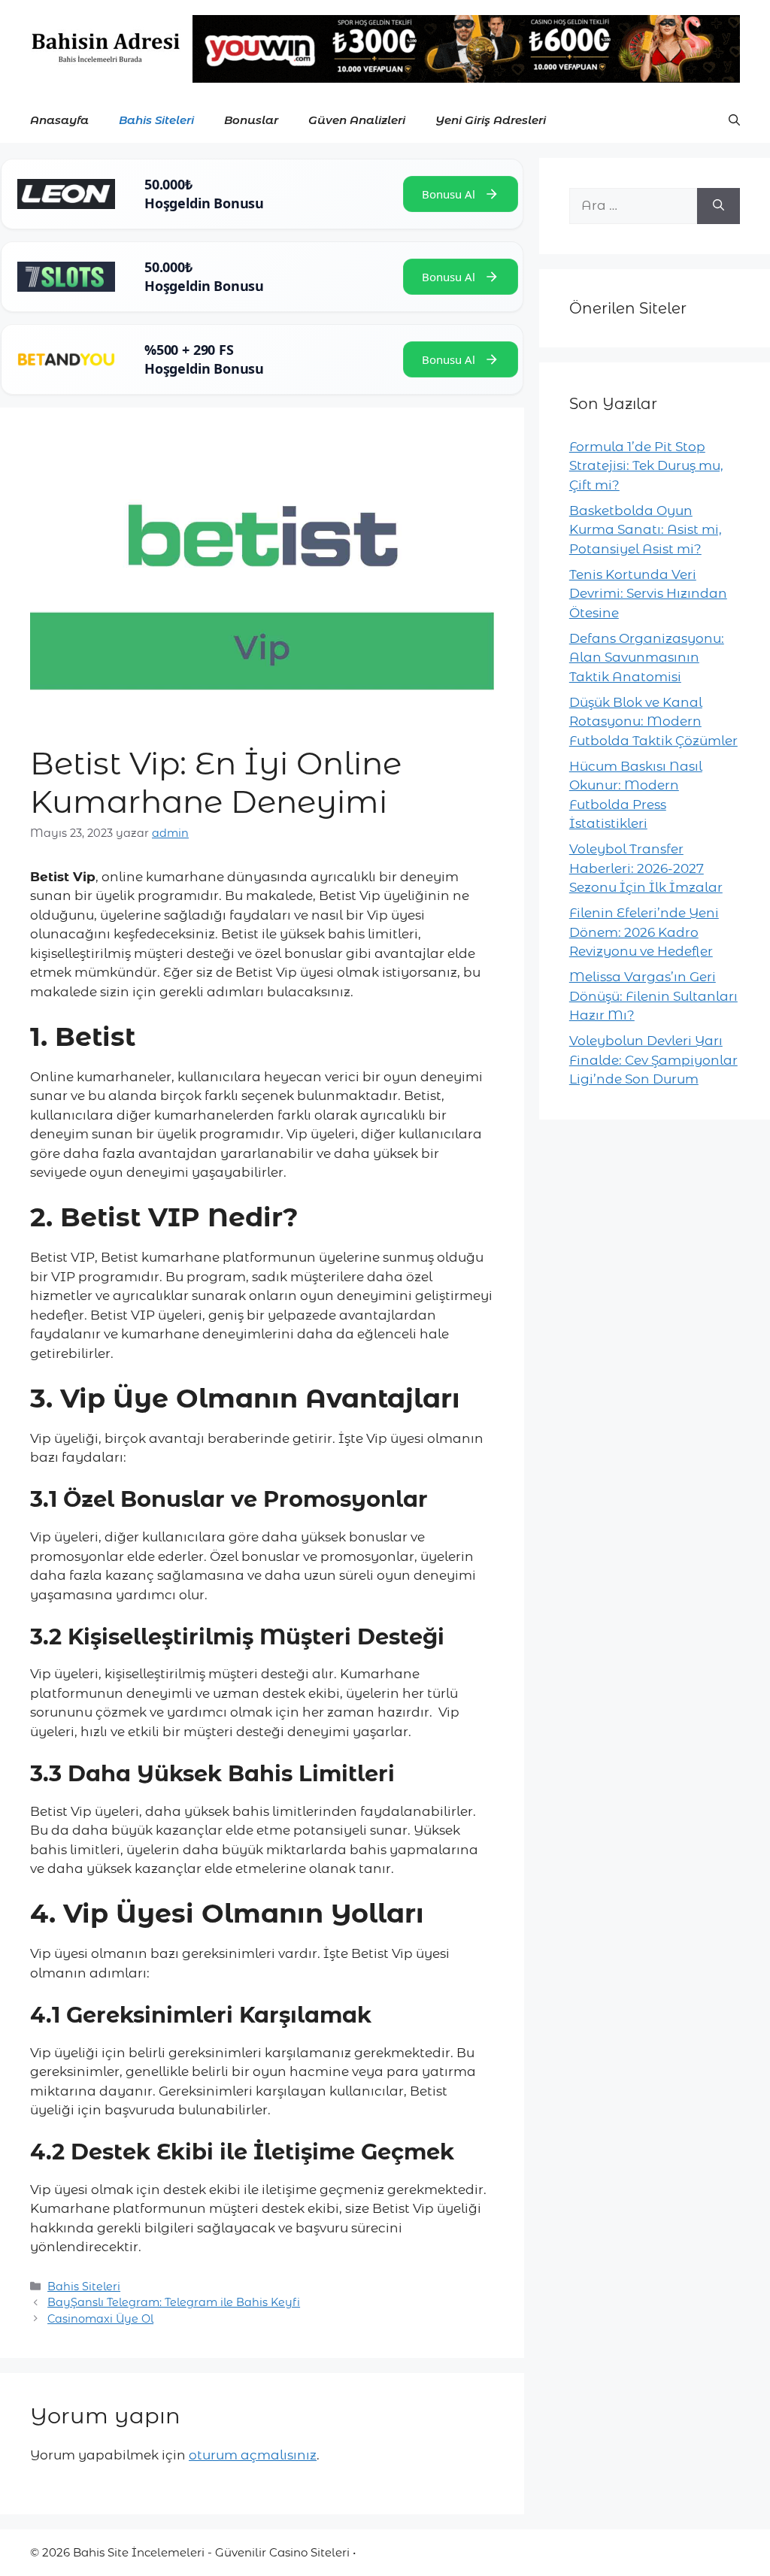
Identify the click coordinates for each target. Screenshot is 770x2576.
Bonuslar (251, 120)
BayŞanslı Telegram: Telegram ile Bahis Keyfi (174, 2302)
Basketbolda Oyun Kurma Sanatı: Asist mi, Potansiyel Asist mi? (646, 530)
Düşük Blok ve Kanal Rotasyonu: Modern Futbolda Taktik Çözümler (653, 721)
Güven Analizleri (357, 120)
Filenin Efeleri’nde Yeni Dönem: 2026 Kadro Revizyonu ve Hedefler (644, 932)
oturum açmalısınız (253, 2455)
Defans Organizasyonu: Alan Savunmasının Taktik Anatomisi (647, 658)
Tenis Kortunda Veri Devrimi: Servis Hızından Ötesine (648, 594)
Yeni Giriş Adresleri (491, 120)
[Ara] (718, 206)
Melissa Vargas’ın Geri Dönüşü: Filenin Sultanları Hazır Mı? (653, 996)
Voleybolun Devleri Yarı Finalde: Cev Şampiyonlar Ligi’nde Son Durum (653, 1060)
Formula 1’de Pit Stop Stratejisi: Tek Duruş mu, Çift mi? (646, 466)
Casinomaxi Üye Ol (100, 2319)
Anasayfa (59, 120)
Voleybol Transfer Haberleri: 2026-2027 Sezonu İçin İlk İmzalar (646, 868)
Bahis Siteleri (156, 120)
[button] (734, 120)
